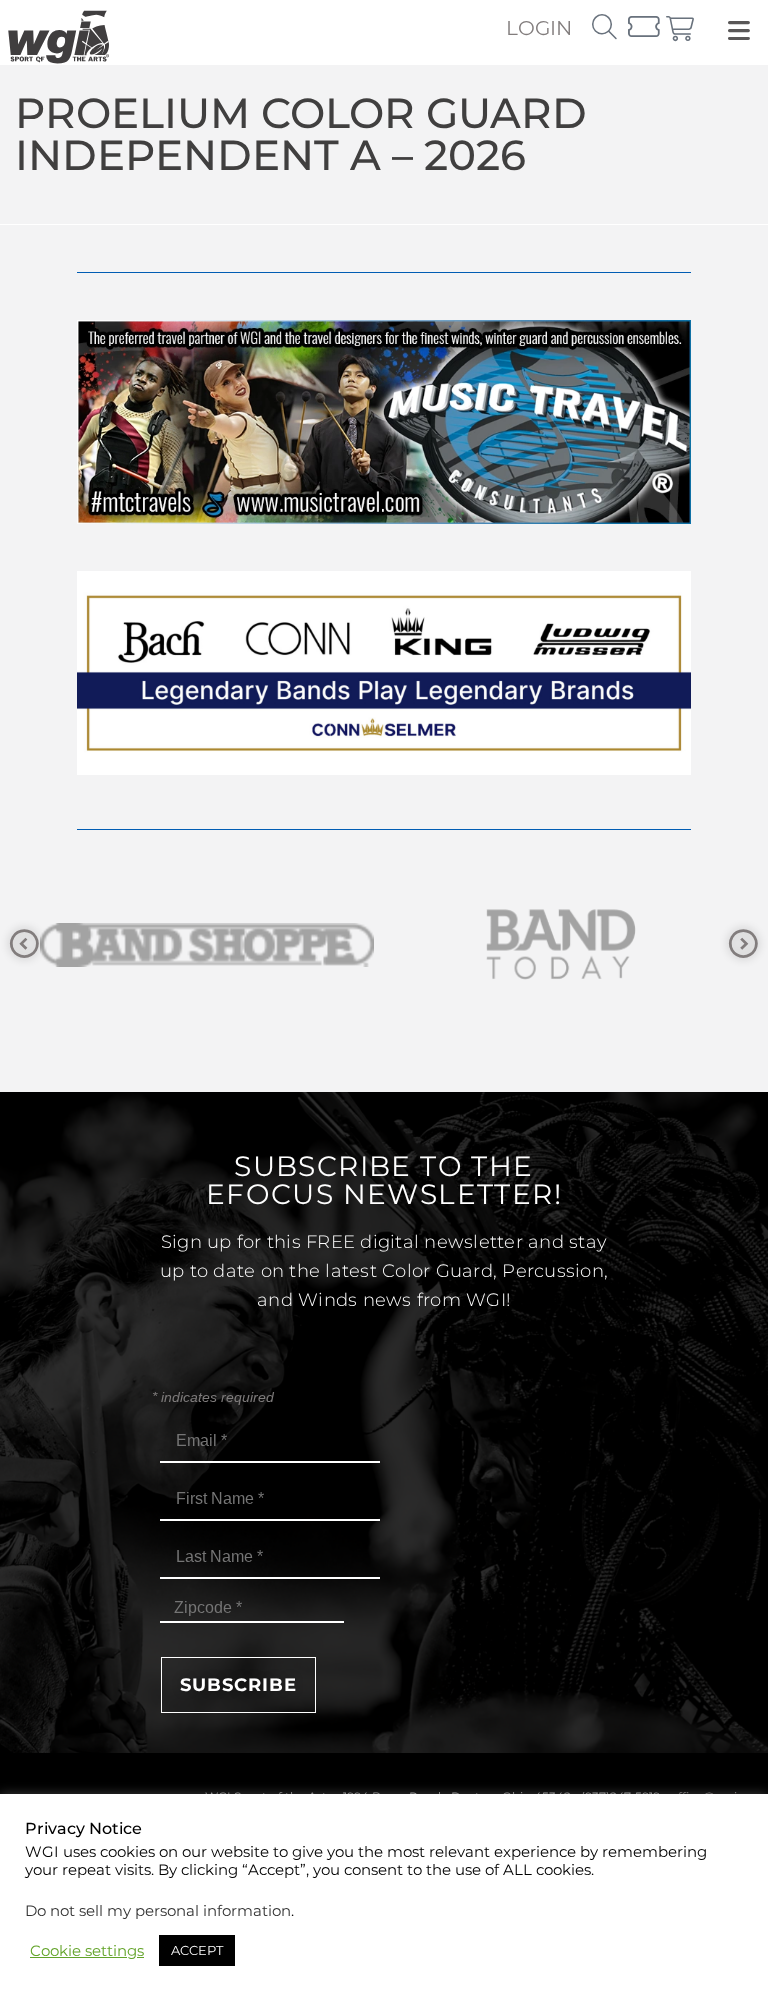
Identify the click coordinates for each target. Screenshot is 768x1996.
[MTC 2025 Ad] (384, 518)
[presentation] (24, 944)
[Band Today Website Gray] (216, 944)
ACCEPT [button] (197, 1950)
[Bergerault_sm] (570, 944)
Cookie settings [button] (87, 1951)
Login (539, 28)
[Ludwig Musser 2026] (384, 769)
